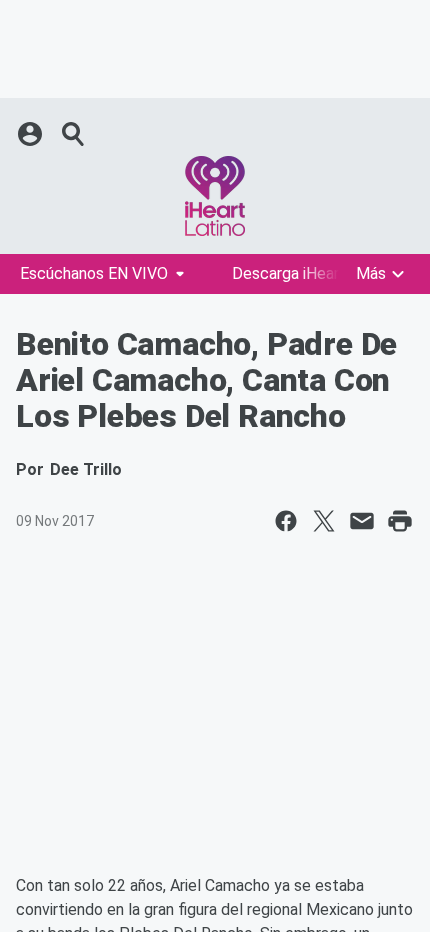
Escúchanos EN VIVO (94, 273)
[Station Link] (215, 196)
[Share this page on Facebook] (286, 521)
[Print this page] (400, 521)
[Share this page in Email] (362, 521)
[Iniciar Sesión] (32, 134)
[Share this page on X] (324, 521)
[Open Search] (74, 134)
